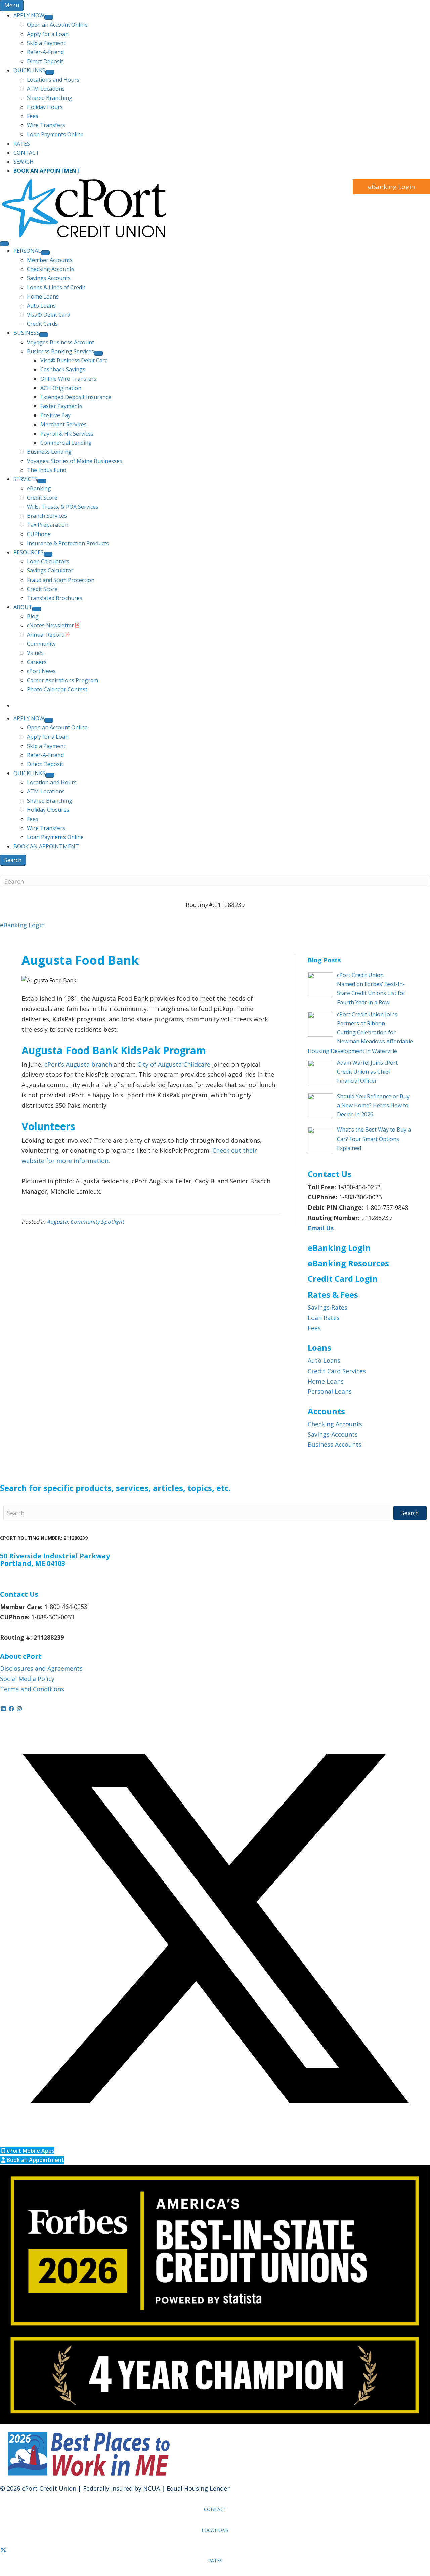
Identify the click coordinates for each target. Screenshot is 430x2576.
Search (13, 860)
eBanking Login (391, 187)
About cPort (21, 1656)
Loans (319, 1348)
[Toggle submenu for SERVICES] (42, 481)
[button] (410, 1513)
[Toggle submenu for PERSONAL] (45, 253)
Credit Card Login (343, 1279)
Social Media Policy (27, 1679)
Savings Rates (328, 1307)
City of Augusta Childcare (174, 1064)
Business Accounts (335, 1444)
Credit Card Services (337, 1371)
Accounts (326, 1411)
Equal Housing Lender (198, 2488)
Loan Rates (324, 1318)
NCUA (152, 2488)
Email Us (321, 1228)
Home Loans (326, 1381)
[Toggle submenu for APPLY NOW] (49, 17)
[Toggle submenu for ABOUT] (37, 609)
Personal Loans (330, 1391)
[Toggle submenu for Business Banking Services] (98, 353)
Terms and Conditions (32, 1689)
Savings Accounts (333, 1434)
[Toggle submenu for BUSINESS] (44, 335)
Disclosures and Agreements (41, 1668)
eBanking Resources (348, 1263)
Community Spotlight (97, 1222)
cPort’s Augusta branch (78, 1064)
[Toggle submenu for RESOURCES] (48, 554)
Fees (314, 1328)
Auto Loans (324, 1360)
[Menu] (4, 244)
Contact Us (19, 1594)
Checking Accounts (335, 1424)
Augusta (57, 1222)
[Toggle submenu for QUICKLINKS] (50, 72)
